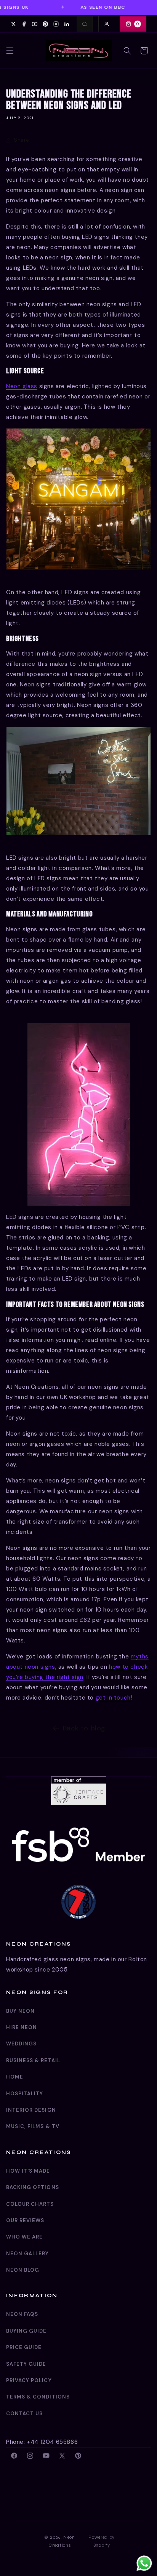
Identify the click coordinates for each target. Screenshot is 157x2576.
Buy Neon (20, 2011)
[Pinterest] (45, 24)
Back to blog (84, 1728)
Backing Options (33, 2187)
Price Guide (24, 2347)
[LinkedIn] (67, 24)
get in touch (113, 1698)
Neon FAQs (22, 2314)
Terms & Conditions (38, 2397)
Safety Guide (26, 2364)
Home (15, 2077)
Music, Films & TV (33, 2126)
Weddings (21, 2044)
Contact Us (24, 2414)
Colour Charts (30, 2204)
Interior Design (31, 2110)
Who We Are (24, 2237)
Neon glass (22, 386)
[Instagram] (56, 24)
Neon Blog (23, 2270)
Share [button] (22, 140)
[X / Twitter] (13, 24)
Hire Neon (22, 2027)
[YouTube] (35, 24)
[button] (10, 51)
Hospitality (25, 2094)
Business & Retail (33, 2060)
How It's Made (28, 2171)
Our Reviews (25, 2220)
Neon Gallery (27, 2254)
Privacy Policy (29, 2380)
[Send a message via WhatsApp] (144, 2563)
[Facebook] (24, 24)
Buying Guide (26, 2331)
